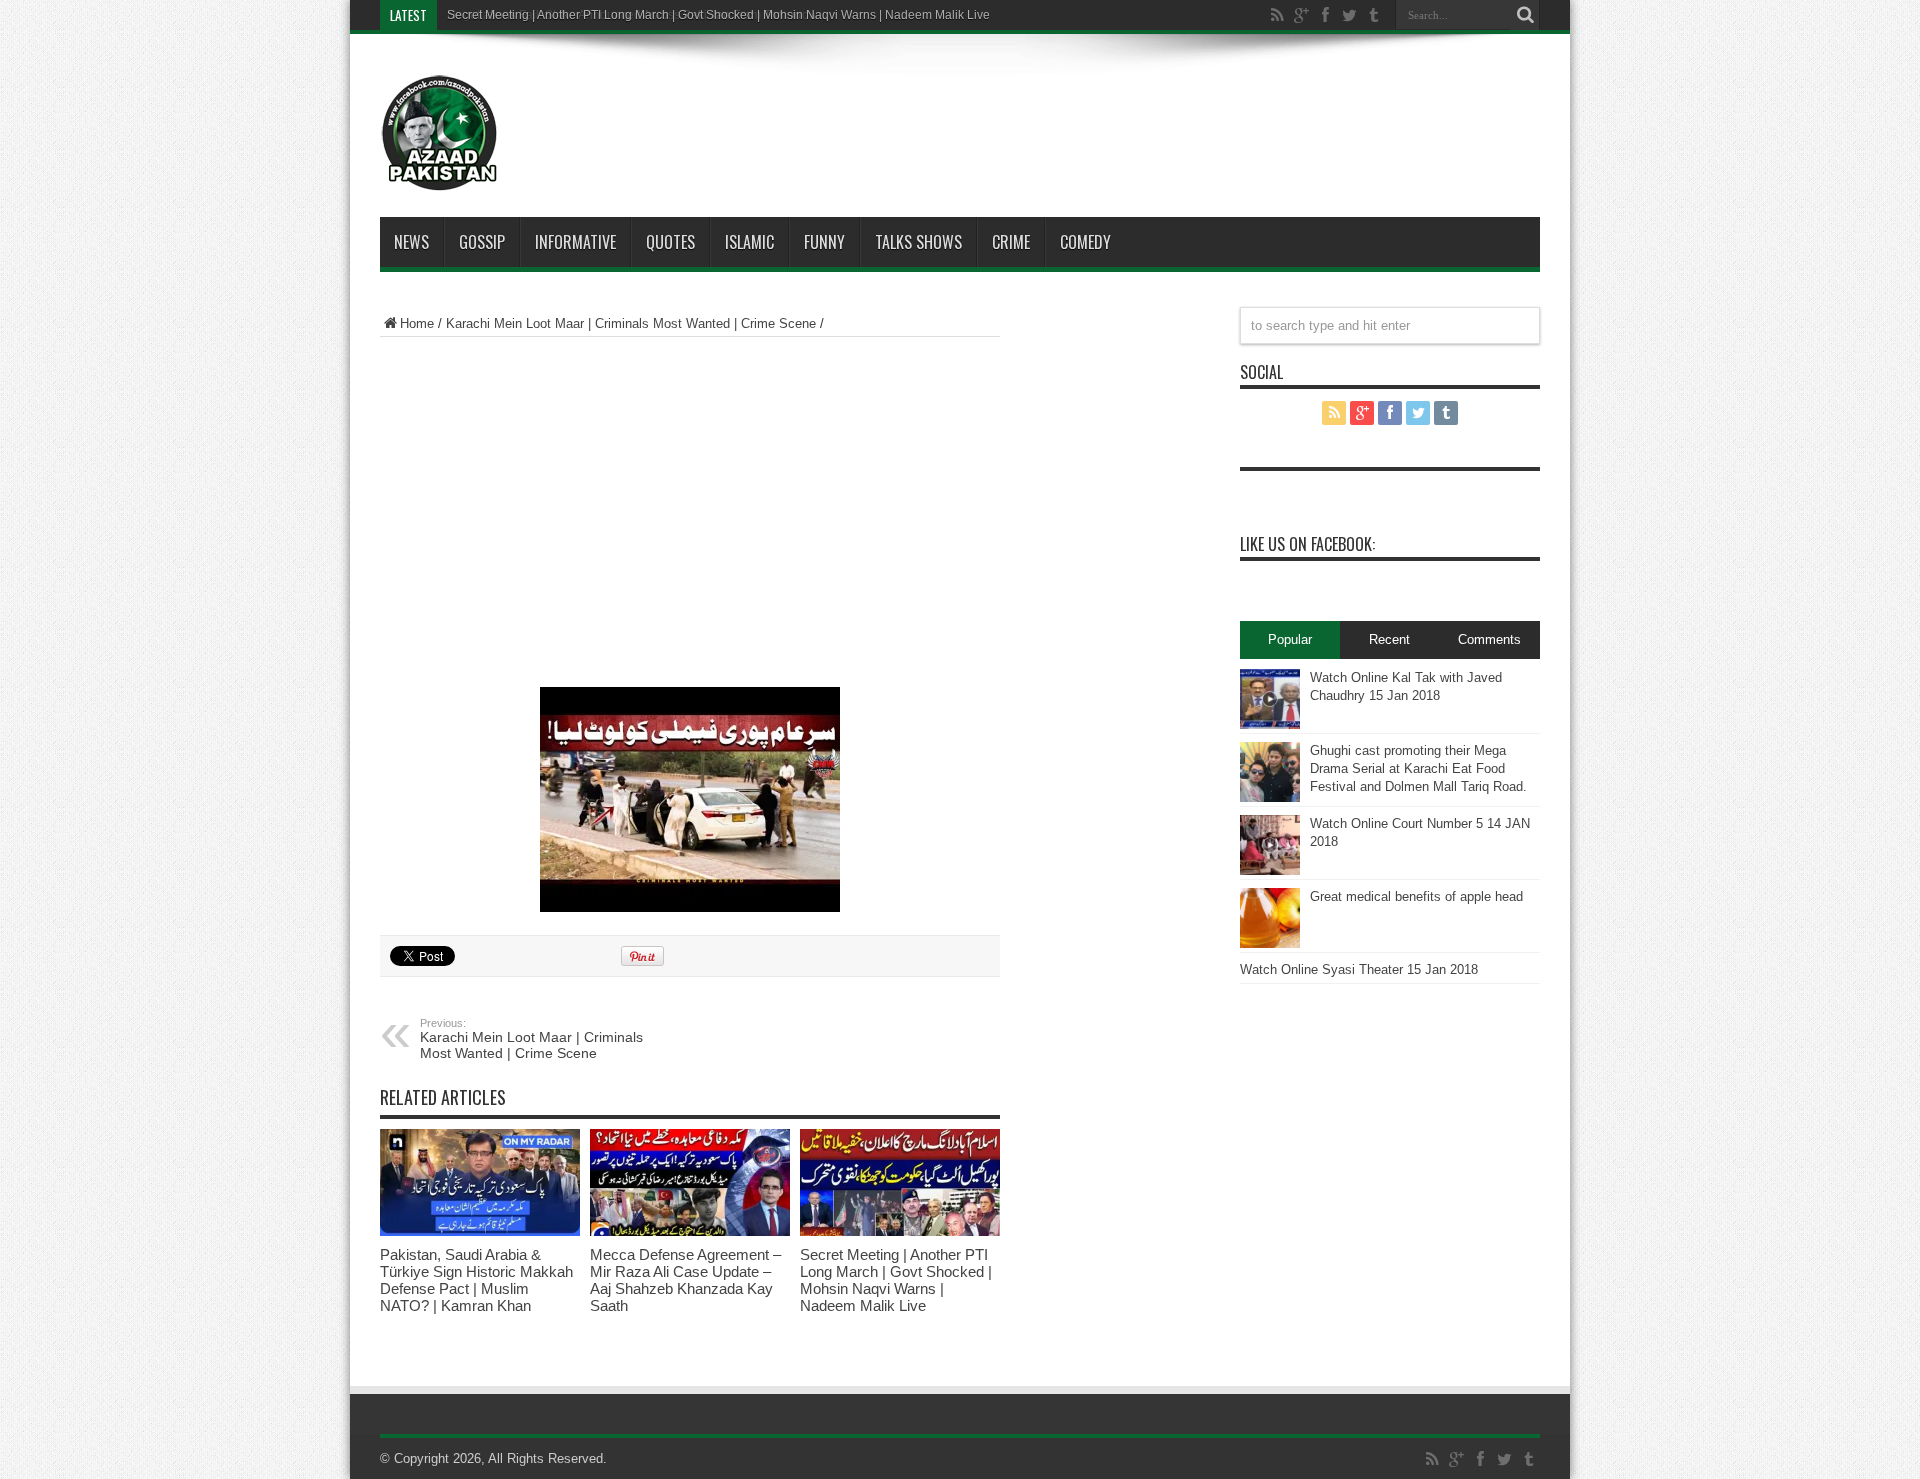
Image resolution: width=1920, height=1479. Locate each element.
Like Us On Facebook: (1307, 544)
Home (417, 323)
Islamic (749, 242)
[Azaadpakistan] (440, 133)
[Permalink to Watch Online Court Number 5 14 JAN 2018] (1270, 845)
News (411, 242)
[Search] (1525, 15)
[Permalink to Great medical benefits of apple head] (1270, 918)
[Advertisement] (1020, 104)
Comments (1489, 639)
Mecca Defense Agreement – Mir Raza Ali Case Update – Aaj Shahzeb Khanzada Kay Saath (685, 1280)
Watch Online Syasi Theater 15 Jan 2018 (1359, 969)
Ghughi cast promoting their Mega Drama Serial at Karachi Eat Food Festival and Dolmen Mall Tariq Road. (1418, 768)
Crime (1011, 242)
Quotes (670, 242)
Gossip (482, 242)
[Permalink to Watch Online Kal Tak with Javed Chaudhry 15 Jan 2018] (1270, 699)
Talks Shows (918, 242)
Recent (1389, 639)
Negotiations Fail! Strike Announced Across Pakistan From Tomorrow (632, 15)
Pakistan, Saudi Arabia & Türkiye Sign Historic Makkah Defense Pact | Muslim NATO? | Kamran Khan (476, 1280)
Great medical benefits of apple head (1416, 896)
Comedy (1085, 242)
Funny (824, 242)
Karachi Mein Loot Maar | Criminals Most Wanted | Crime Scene (631, 323)
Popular (1290, 639)
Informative (575, 242)
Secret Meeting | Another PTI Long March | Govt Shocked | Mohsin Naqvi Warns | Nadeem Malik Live (896, 1280)
